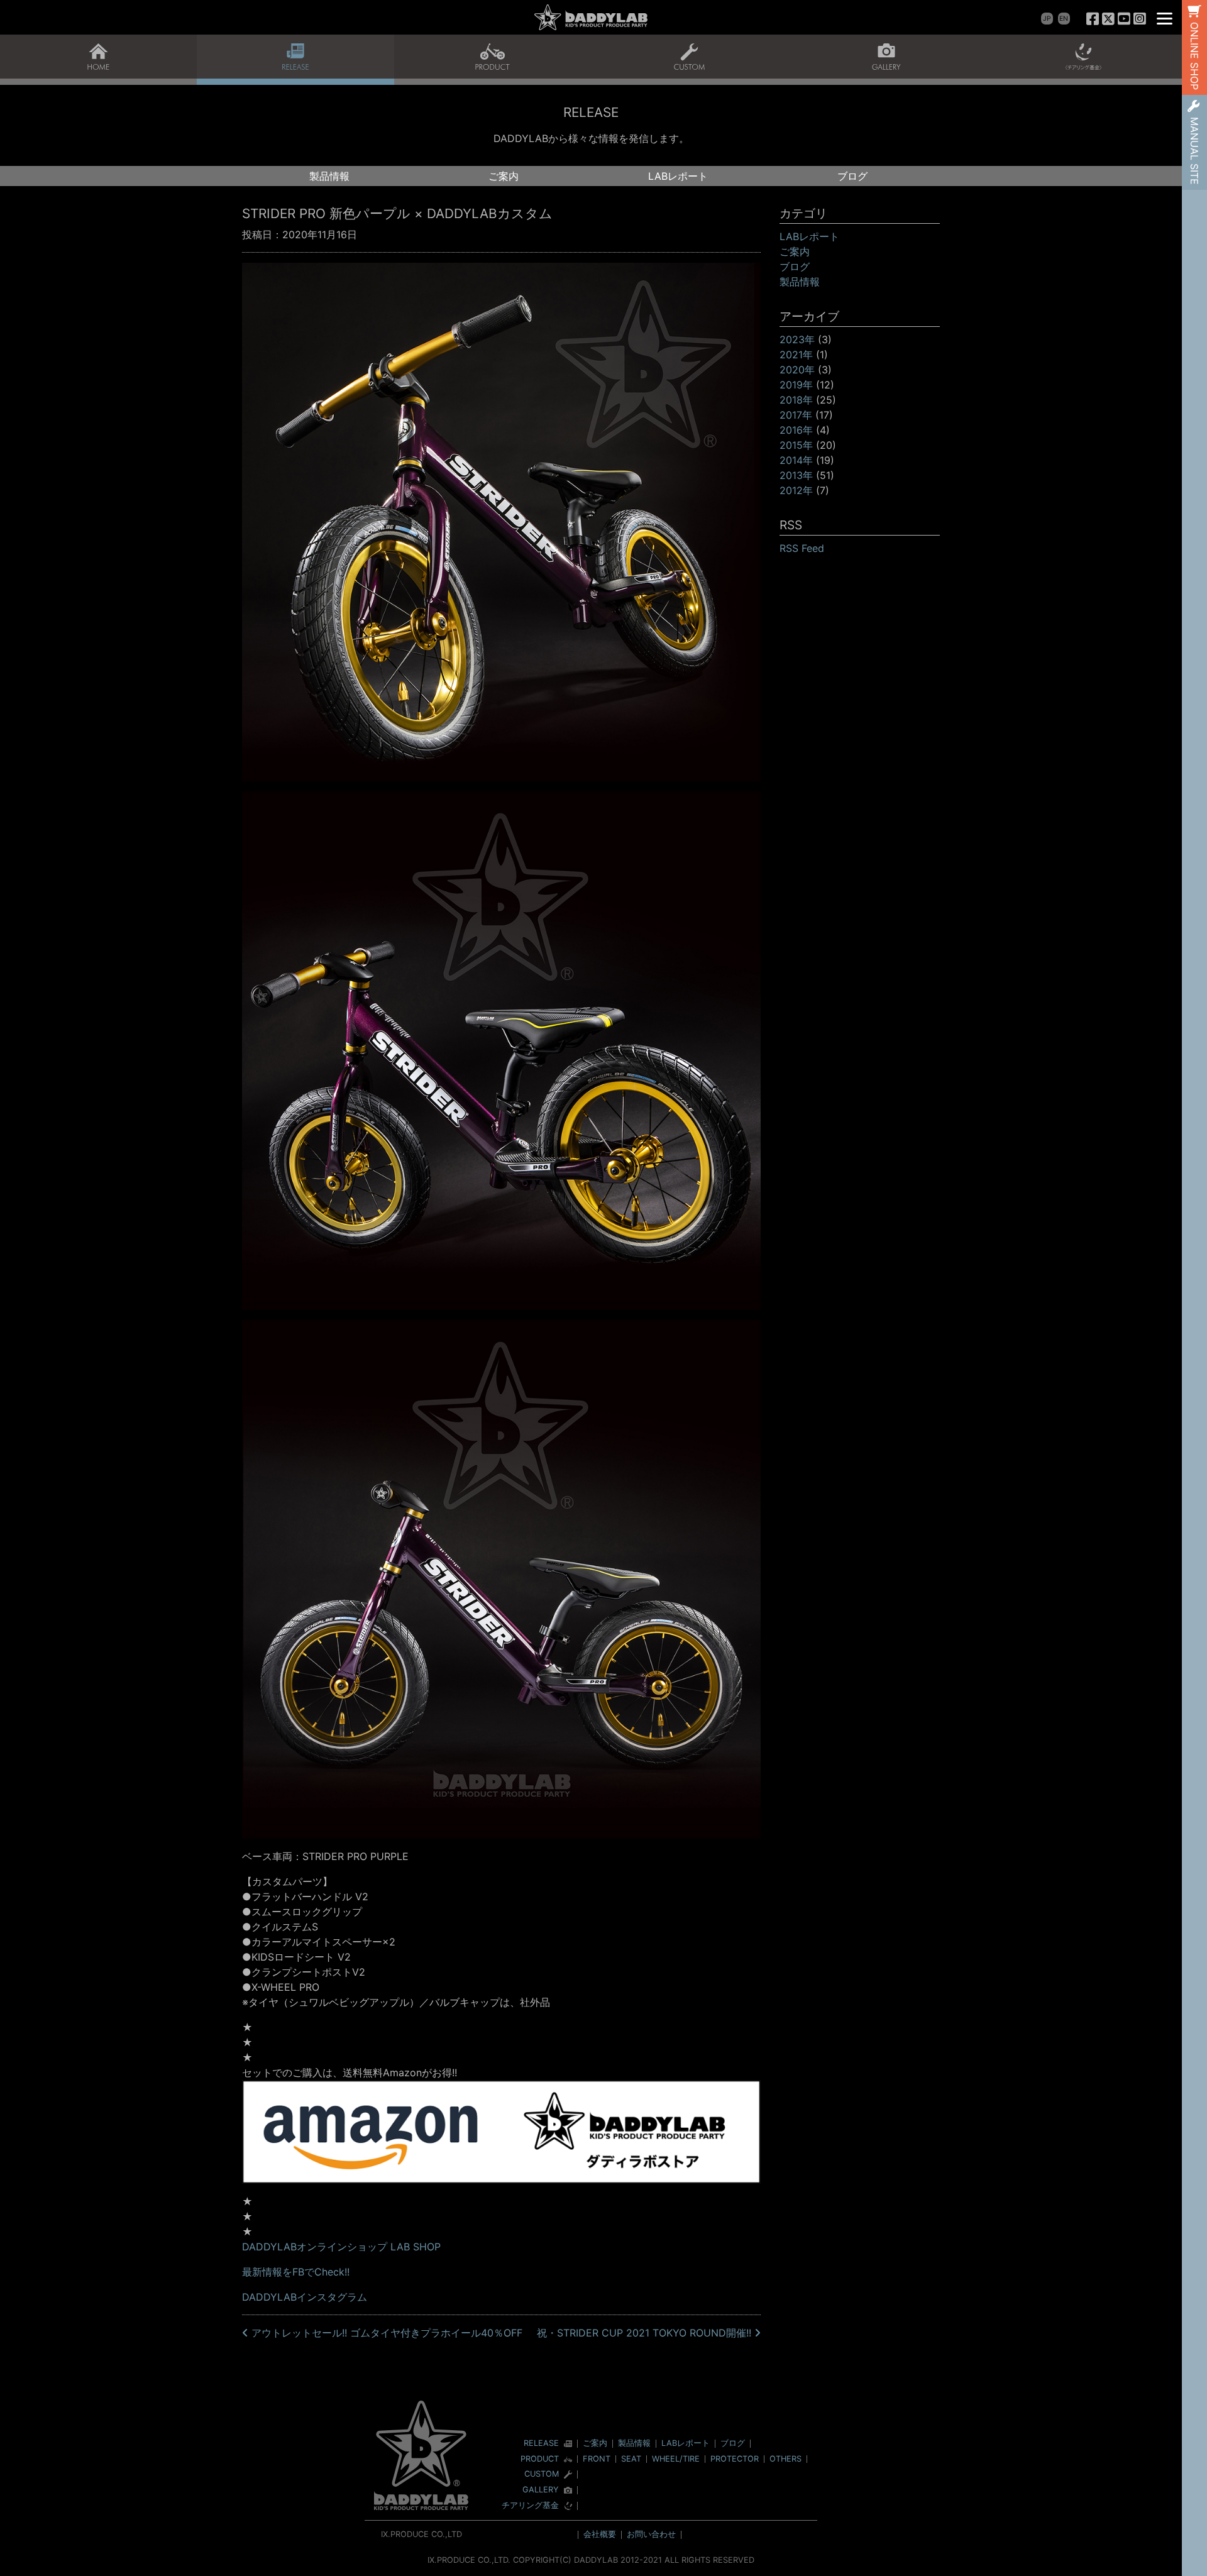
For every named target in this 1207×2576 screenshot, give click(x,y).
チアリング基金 (530, 2506)
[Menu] (1165, 17)
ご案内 (504, 176)
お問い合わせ (651, 2534)
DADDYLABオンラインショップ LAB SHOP (341, 2247)
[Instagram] (1139, 19)
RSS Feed (802, 548)
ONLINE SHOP (1194, 56)
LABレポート (678, 176)
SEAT (631, 2459)
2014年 (796, 460)
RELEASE (541, 2444)
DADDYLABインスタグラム (305, 2297)
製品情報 (329, 176)
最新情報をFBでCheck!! (296, 2272)
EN (1064, 19)
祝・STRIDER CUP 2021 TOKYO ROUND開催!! (646, 2333)
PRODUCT (540, 2459)
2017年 (796, 415)
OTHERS (785, 2459)
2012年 (796, 490)
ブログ (852, 176)
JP (1047, 19)
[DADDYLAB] (591, 17)
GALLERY (541, 2490)
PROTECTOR (735, 2459)
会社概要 (600, 2534)
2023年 (797, 339)
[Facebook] (1093, 19)
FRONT (597, 2459)
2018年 (796, 400)
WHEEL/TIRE (676, 2459)
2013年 (796, 475)
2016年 (796, 430)
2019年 (796, 385)
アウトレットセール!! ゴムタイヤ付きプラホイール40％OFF (385, 2333)
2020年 (797, 370)
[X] (1109, 19)
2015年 (796, 445)
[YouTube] (1124, 19)
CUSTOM (542, 2474)
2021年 (796, 355)
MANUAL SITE (1194, 151)
